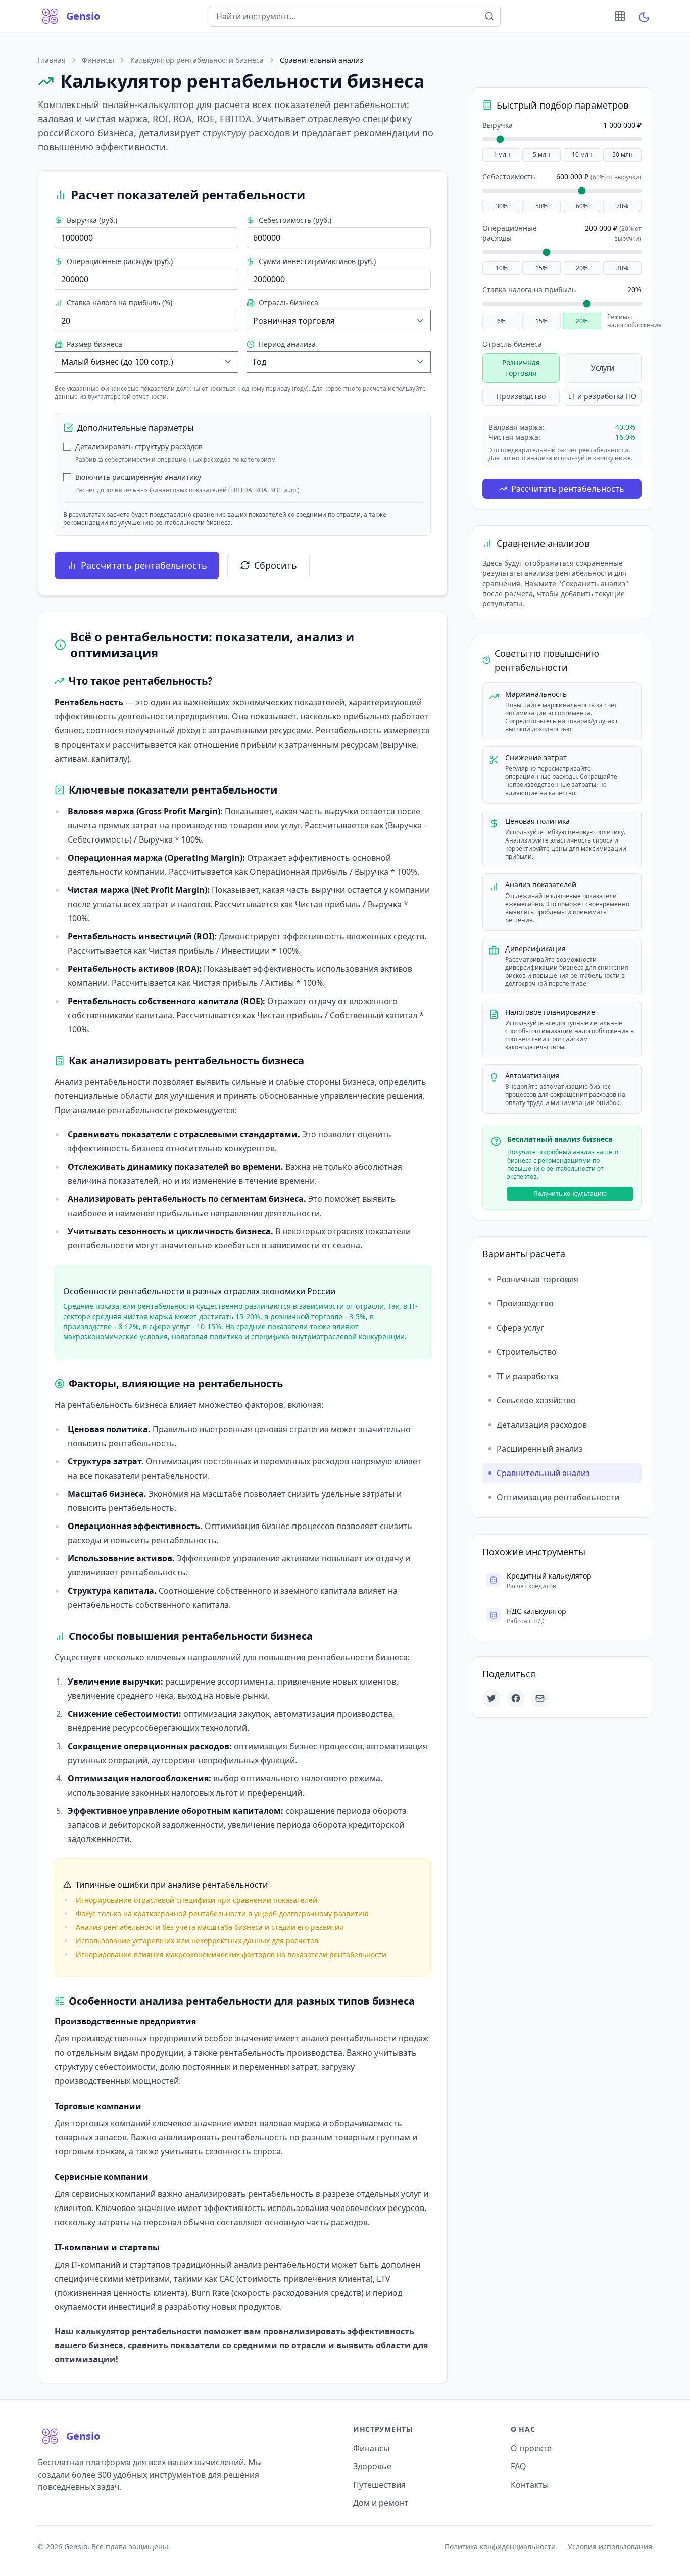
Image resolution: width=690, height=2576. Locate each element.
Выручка (498, 125)
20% (582, 268)
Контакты (530, 2485)
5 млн (541, 155)
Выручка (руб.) (92, 220)
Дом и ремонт (381, 2503)
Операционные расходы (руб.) (120, 261)
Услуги (603, 368)
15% (541, 268)
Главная (52, 60)
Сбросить (276, 565)
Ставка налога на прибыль (529, 290)
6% (501, 321)
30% (502, 206)
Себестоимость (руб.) (295, 220)
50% (541, 206)
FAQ (519, 2466)
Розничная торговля (521, 368)
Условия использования (610, 2546)
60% (582, 206)
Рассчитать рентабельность (144, 565)
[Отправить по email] (540, 1698)
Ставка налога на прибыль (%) (119, 303)
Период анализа (287, 344)
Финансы (98, 60)
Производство (521, 396)
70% (622, 206)
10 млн (582, 155)
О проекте (531, 2448)
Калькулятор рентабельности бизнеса (197, 60)
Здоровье (372, 2466)
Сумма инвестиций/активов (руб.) (317, 261)
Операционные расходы (510, 233)
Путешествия (379, 2485)
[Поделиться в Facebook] (516, 1698)
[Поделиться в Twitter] (491, 1698)
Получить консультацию (570, 1194)
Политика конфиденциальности (500, 2546)
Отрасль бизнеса (288, 303)
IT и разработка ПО (603, 396)
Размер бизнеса (94, 344)
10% (502, 268)
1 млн (502, 155)
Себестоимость (509, 176)
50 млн (623, 155)
